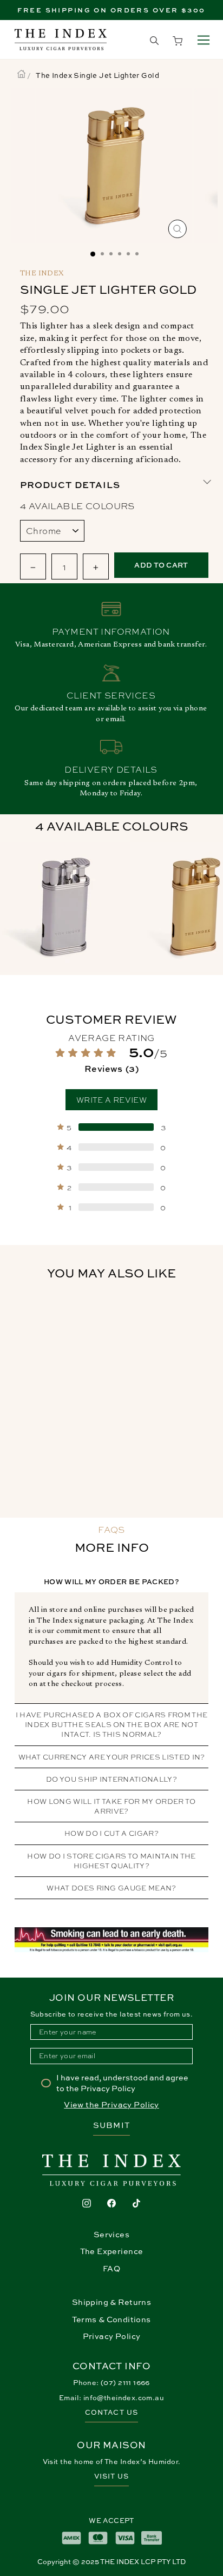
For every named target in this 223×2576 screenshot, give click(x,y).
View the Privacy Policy (111, 2104)
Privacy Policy (112, 2336)
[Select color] (65, 908)
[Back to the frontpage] (21, 75)
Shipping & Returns (111, 2302)
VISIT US (111, 2476)
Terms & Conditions (111, 2319)
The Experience (112, 2251)
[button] (112, 1060)
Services (111, 2234)
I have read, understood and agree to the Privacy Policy (122, 2083)
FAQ (111, 2268)
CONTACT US (111, 2412)
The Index (42, 274)
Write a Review (111, 1099)
